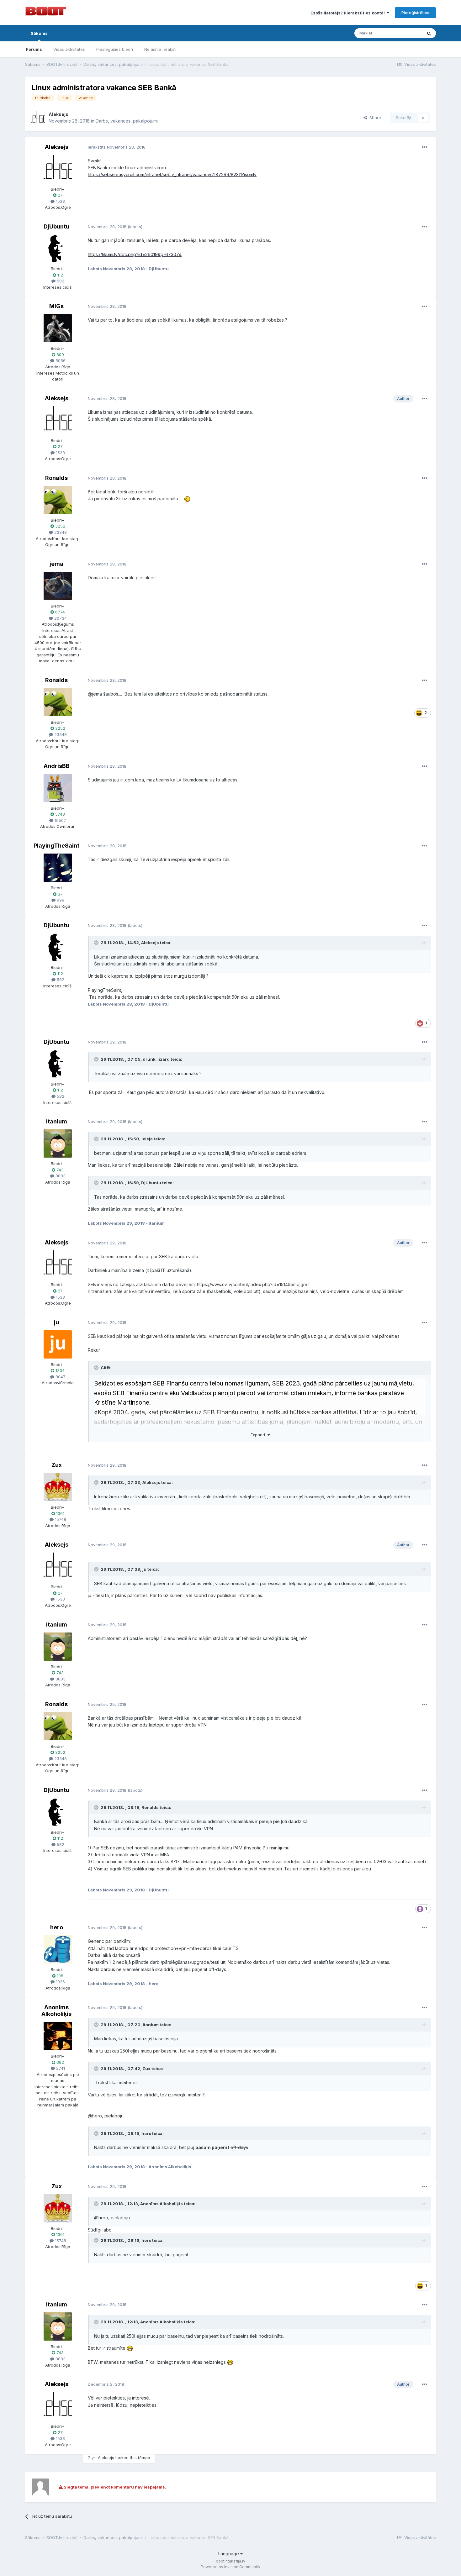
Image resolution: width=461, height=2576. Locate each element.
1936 (60, 1982)
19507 (60, 820)
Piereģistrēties (415, 13)
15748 (60, 1519)
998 (60, 900)
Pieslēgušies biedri (115, 49)
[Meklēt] (429, 33)
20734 (60, 618)
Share (374, 118)
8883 (60, 1176)
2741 (60, 2068)
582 (60, 281)
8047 (60, 1377)
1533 (60, 201)
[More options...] (425, 147)
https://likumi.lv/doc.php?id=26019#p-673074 (135, 254)
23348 (60, 532)
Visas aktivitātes (69, 49)
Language (229, 2554)
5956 (60, 360)
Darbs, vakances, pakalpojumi (127, 121)
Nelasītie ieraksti (160, 49)
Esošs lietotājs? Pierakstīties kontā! (349, 13)
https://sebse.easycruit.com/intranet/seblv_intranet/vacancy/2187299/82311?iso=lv (172, 174)
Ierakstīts (117, 147)
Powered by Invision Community (230, 2567)
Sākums (39, 33)
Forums (34, 49)
